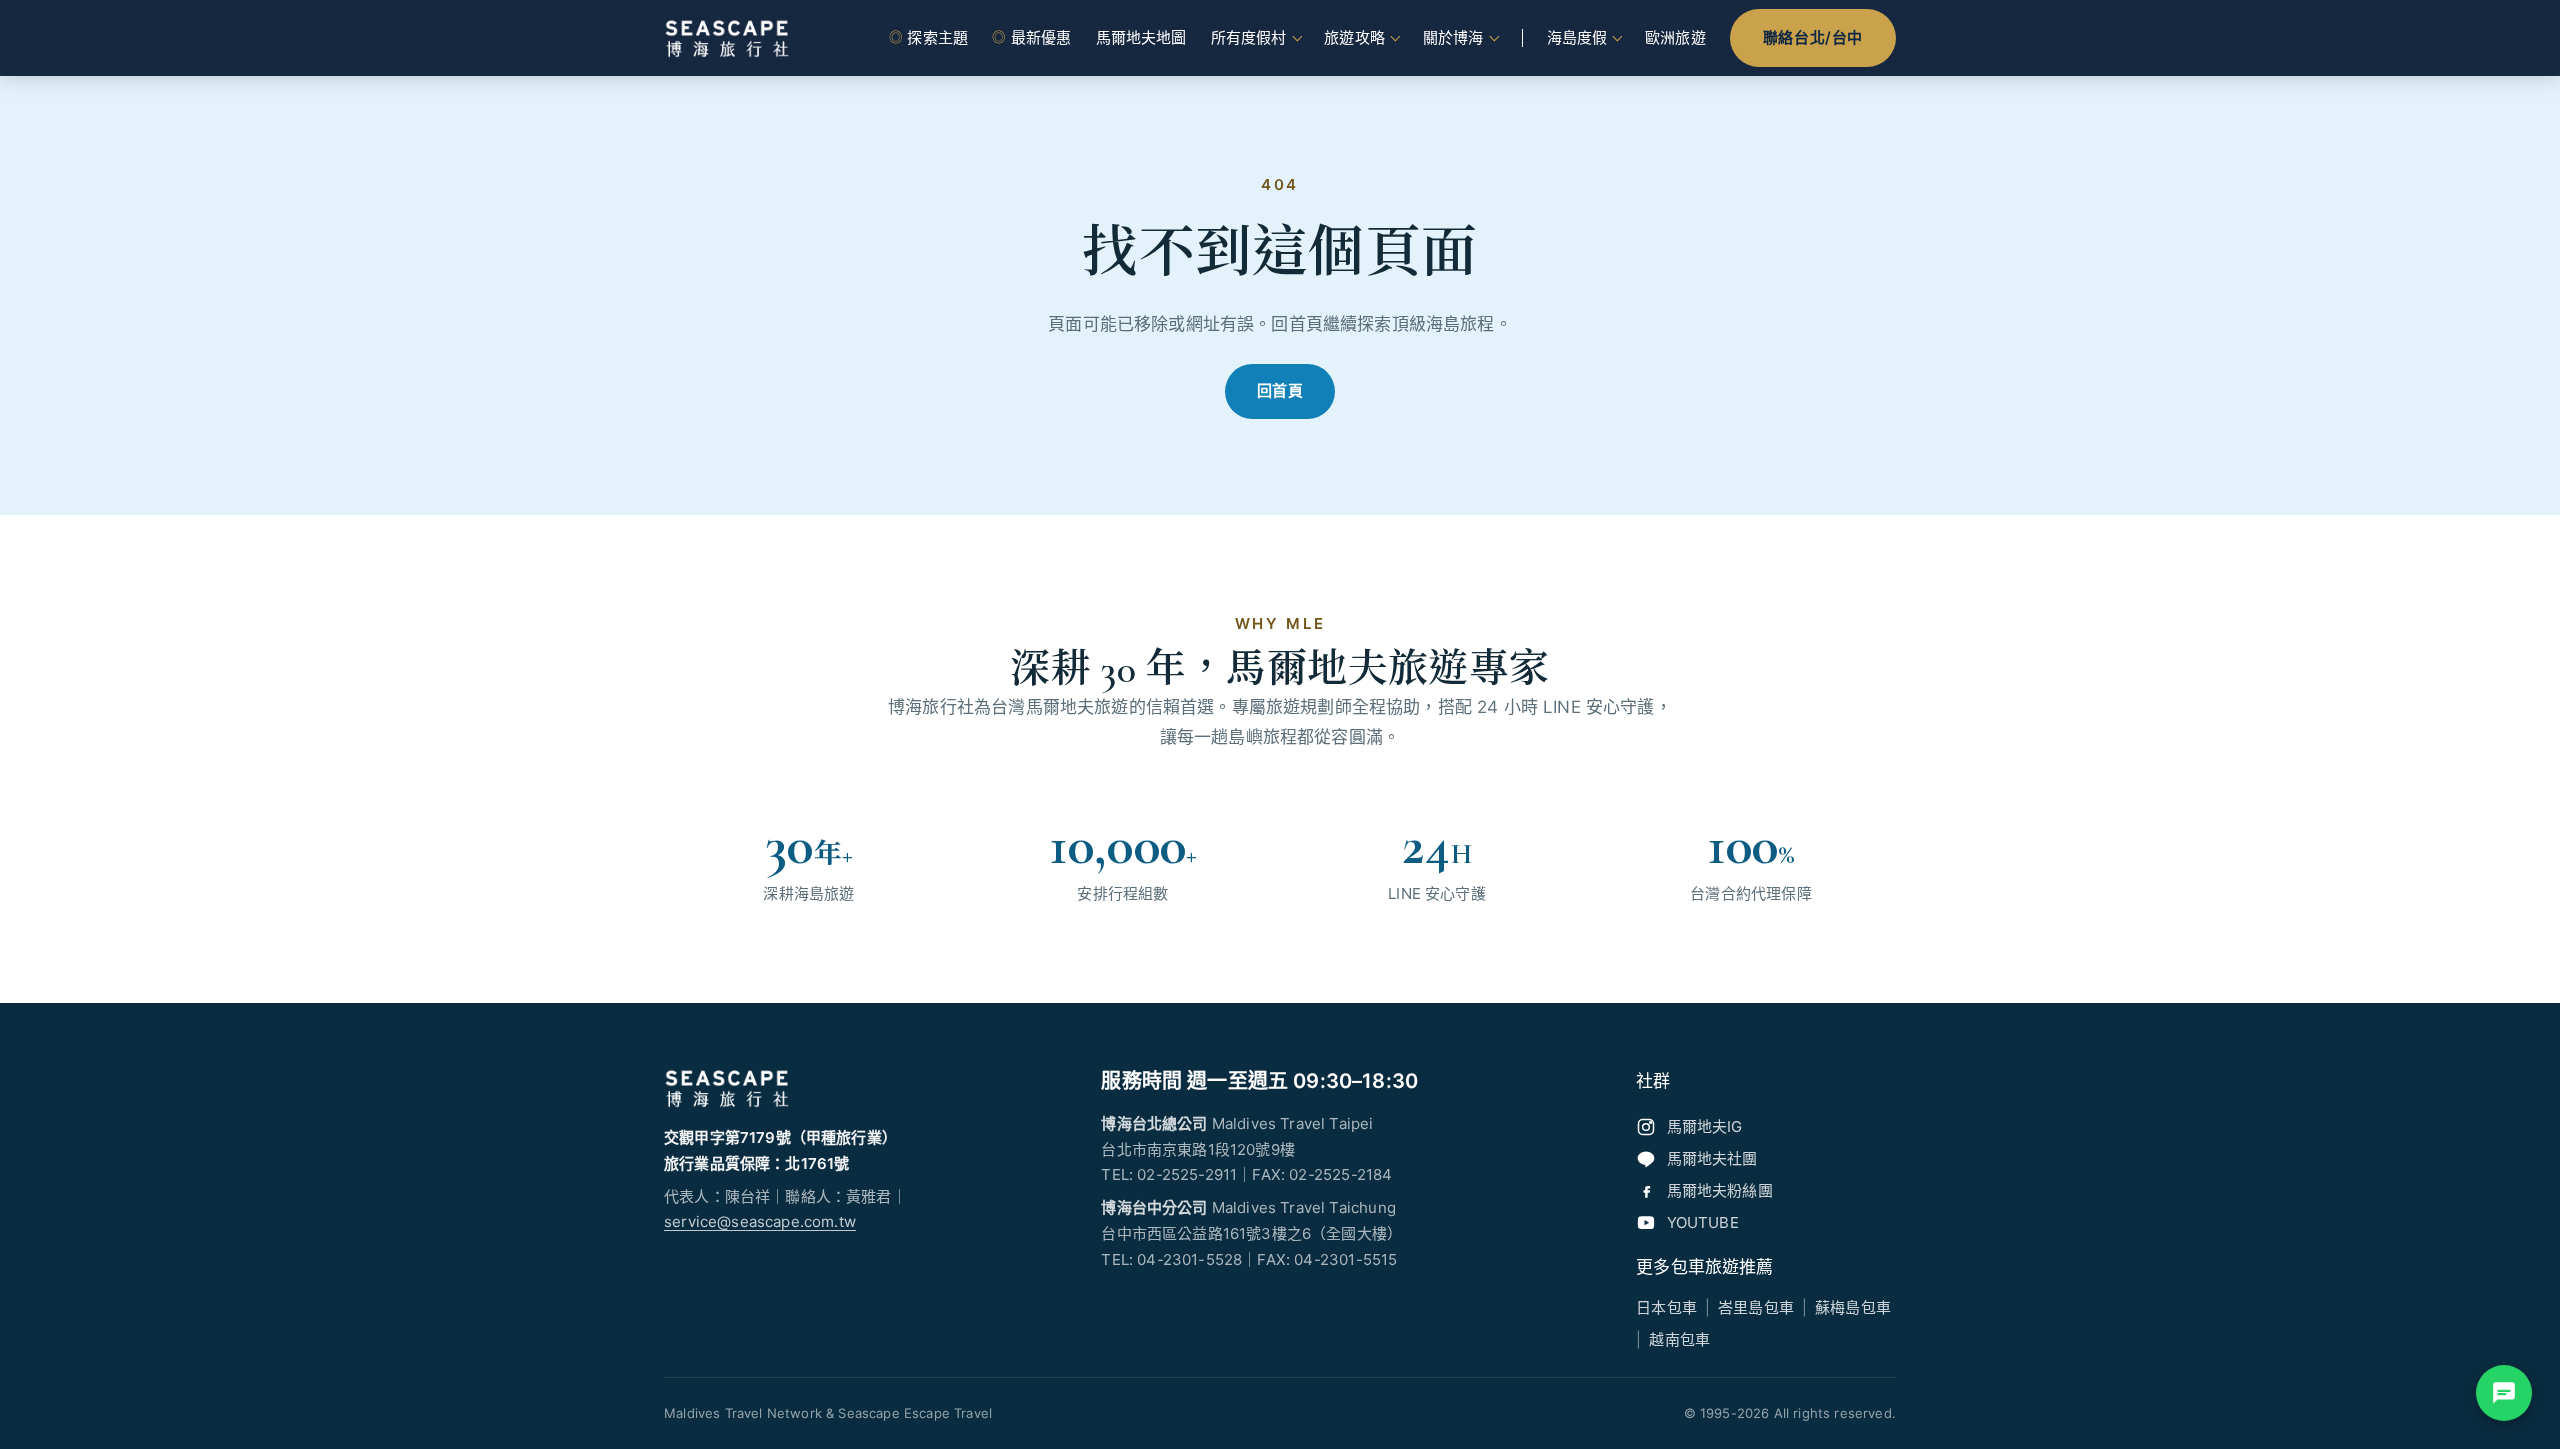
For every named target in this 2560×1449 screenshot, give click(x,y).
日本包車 (1666, 1307)
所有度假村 (1249, 37)
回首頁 (1280, 390)
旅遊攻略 (1354, 37)
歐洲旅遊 (1675, 37)
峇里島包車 (1756, 1307)
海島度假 (1577, 37)
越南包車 (1679, 1339)
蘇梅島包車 (1853, 1307)
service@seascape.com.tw (760, 1221)
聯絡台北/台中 (1813, 37)
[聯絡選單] (2504, 1393)
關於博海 (1453, 37)
